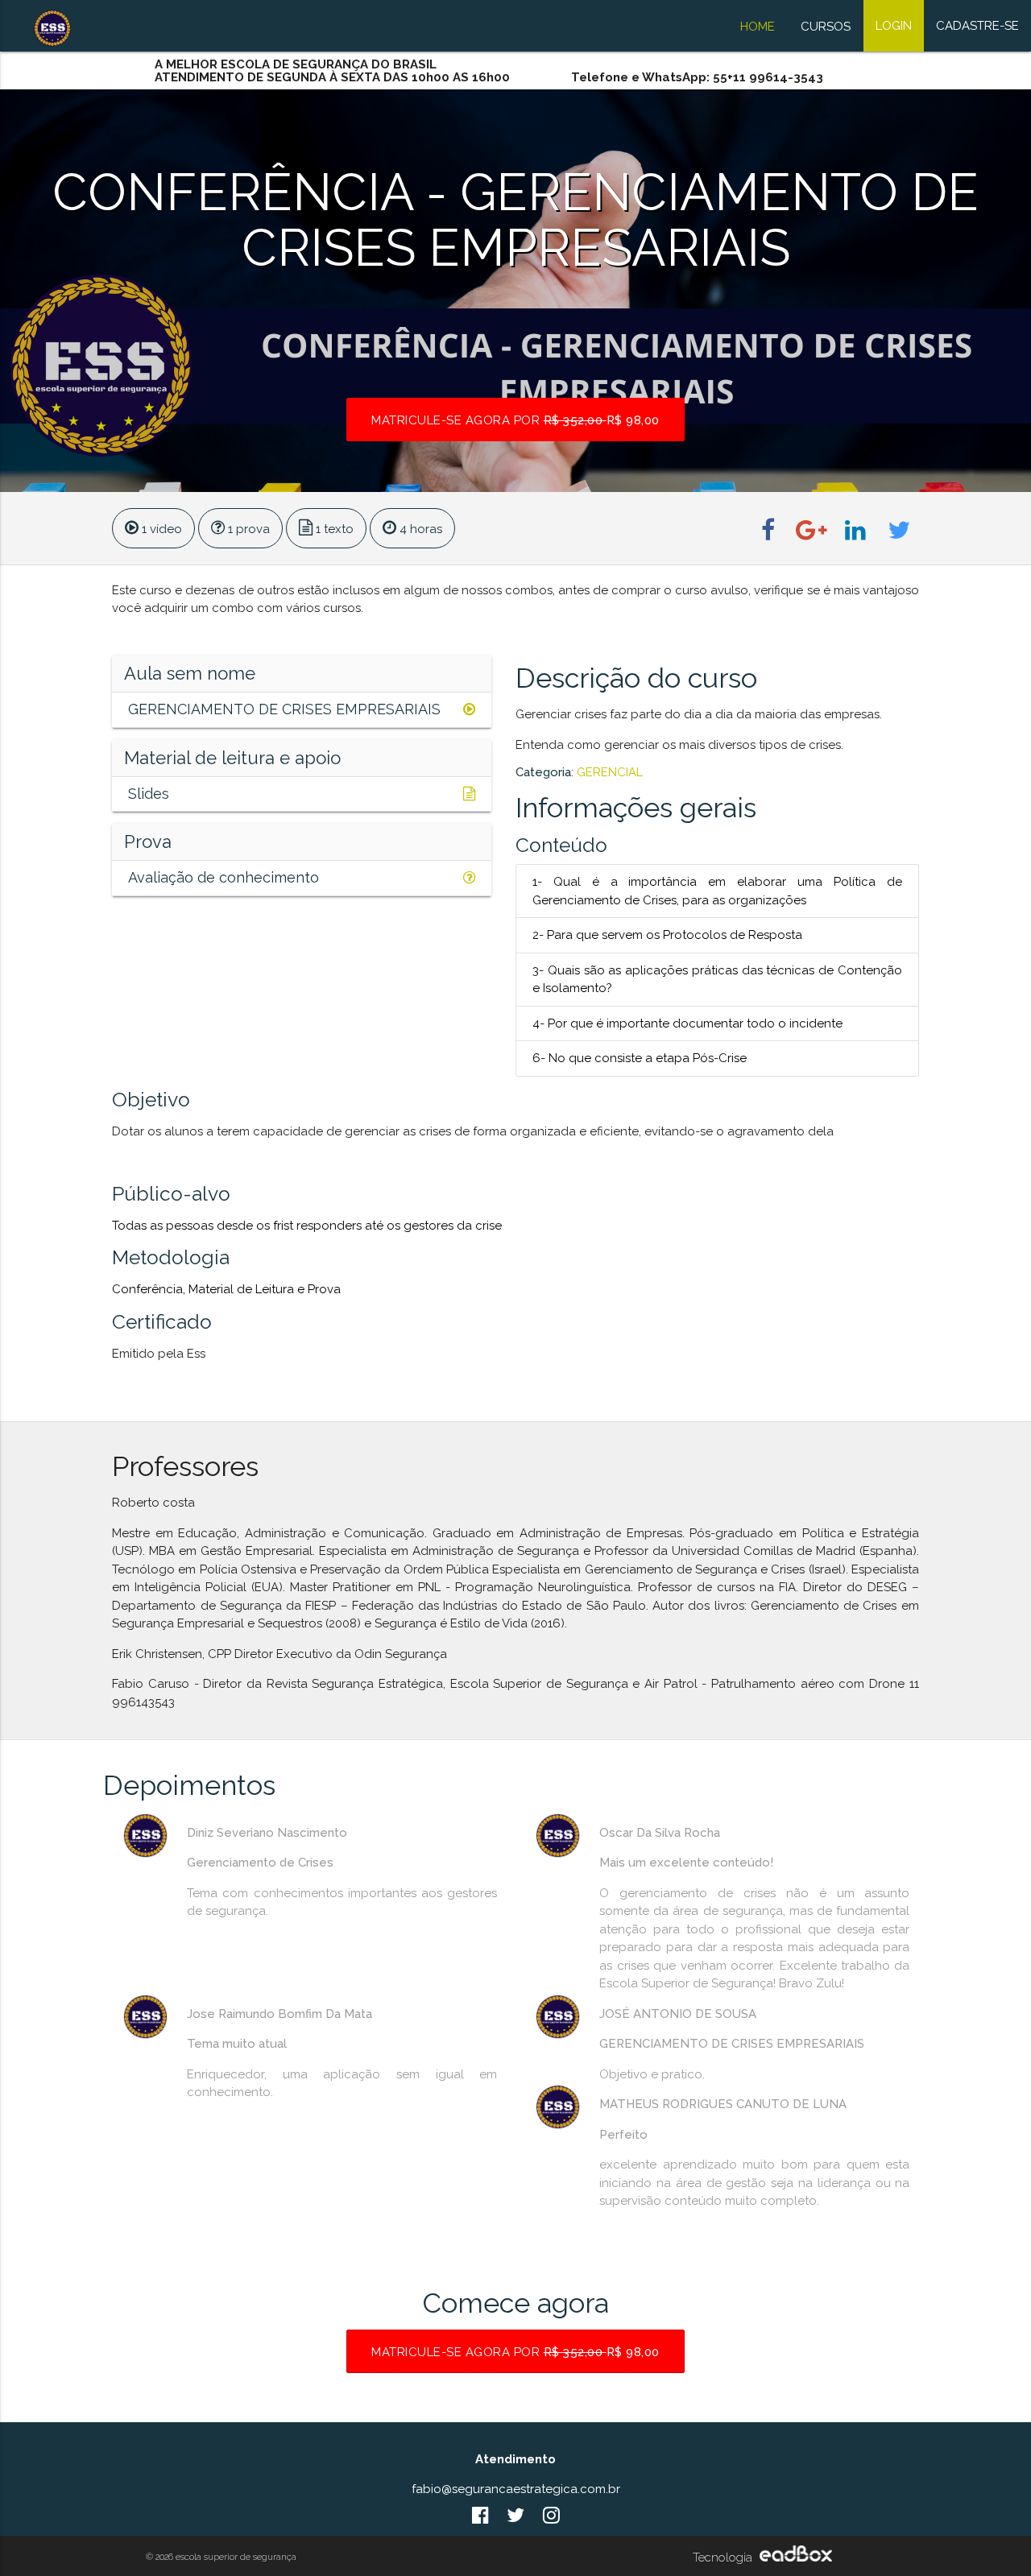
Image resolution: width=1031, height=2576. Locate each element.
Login (894, 26)
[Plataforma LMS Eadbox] (794, 2557)
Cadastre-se (977, 26)
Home (758, 27)
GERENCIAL (610, 772)
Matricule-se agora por (515, 420)
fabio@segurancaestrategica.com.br (516, 2489)
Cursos (826, 27)
